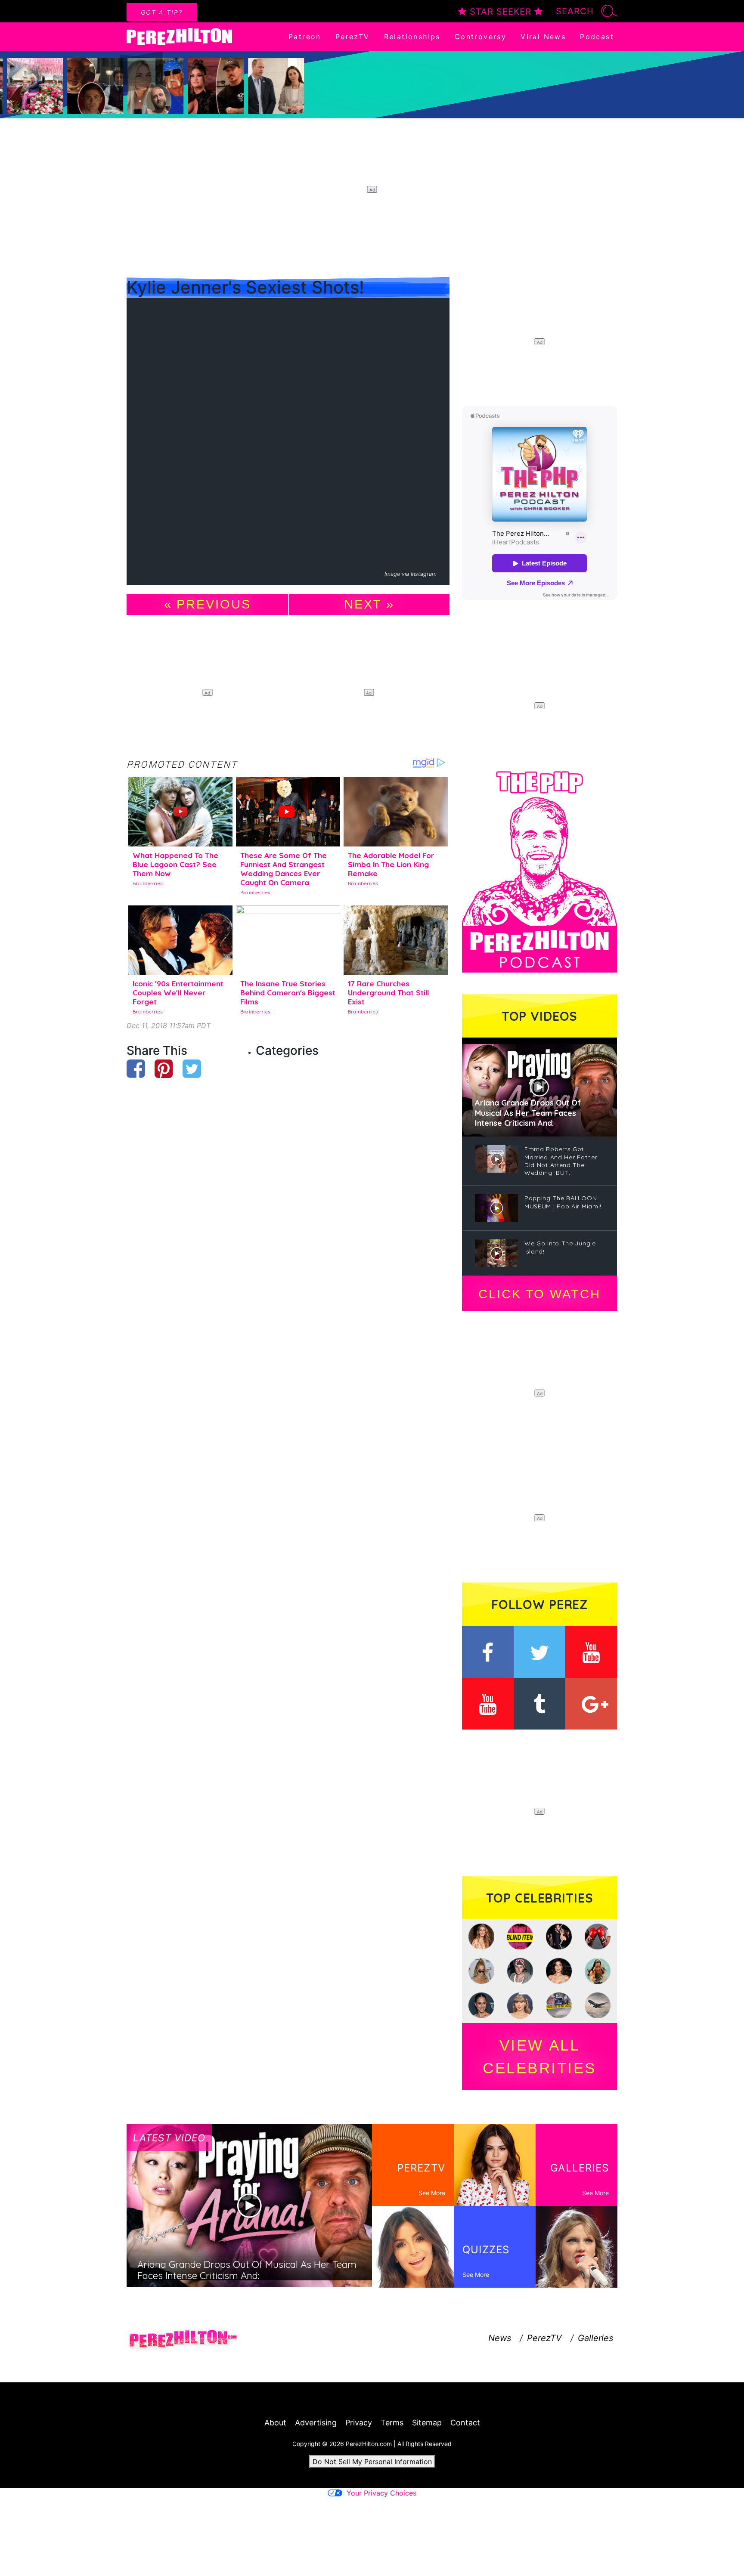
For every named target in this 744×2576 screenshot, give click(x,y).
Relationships (412, 37)
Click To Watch (539, 1294)
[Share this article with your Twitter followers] (192, 1069)
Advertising (316, 2423)
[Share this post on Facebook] (136, 1069)
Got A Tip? (162, 12)
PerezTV (353, 37)
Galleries (595, 2338)
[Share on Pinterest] (164, 1069)
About (275, 2423)
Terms (392, 2423)
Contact (465, 2423)
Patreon (305, 37)
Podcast (597, 37)
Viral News (543, 37)
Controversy (480, 37)
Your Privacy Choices (381, 2493)
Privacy (359, 2423)
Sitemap (427, 2423)
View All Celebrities (539, 2057)
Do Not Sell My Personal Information (372, 2462)
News (500, 2338)
